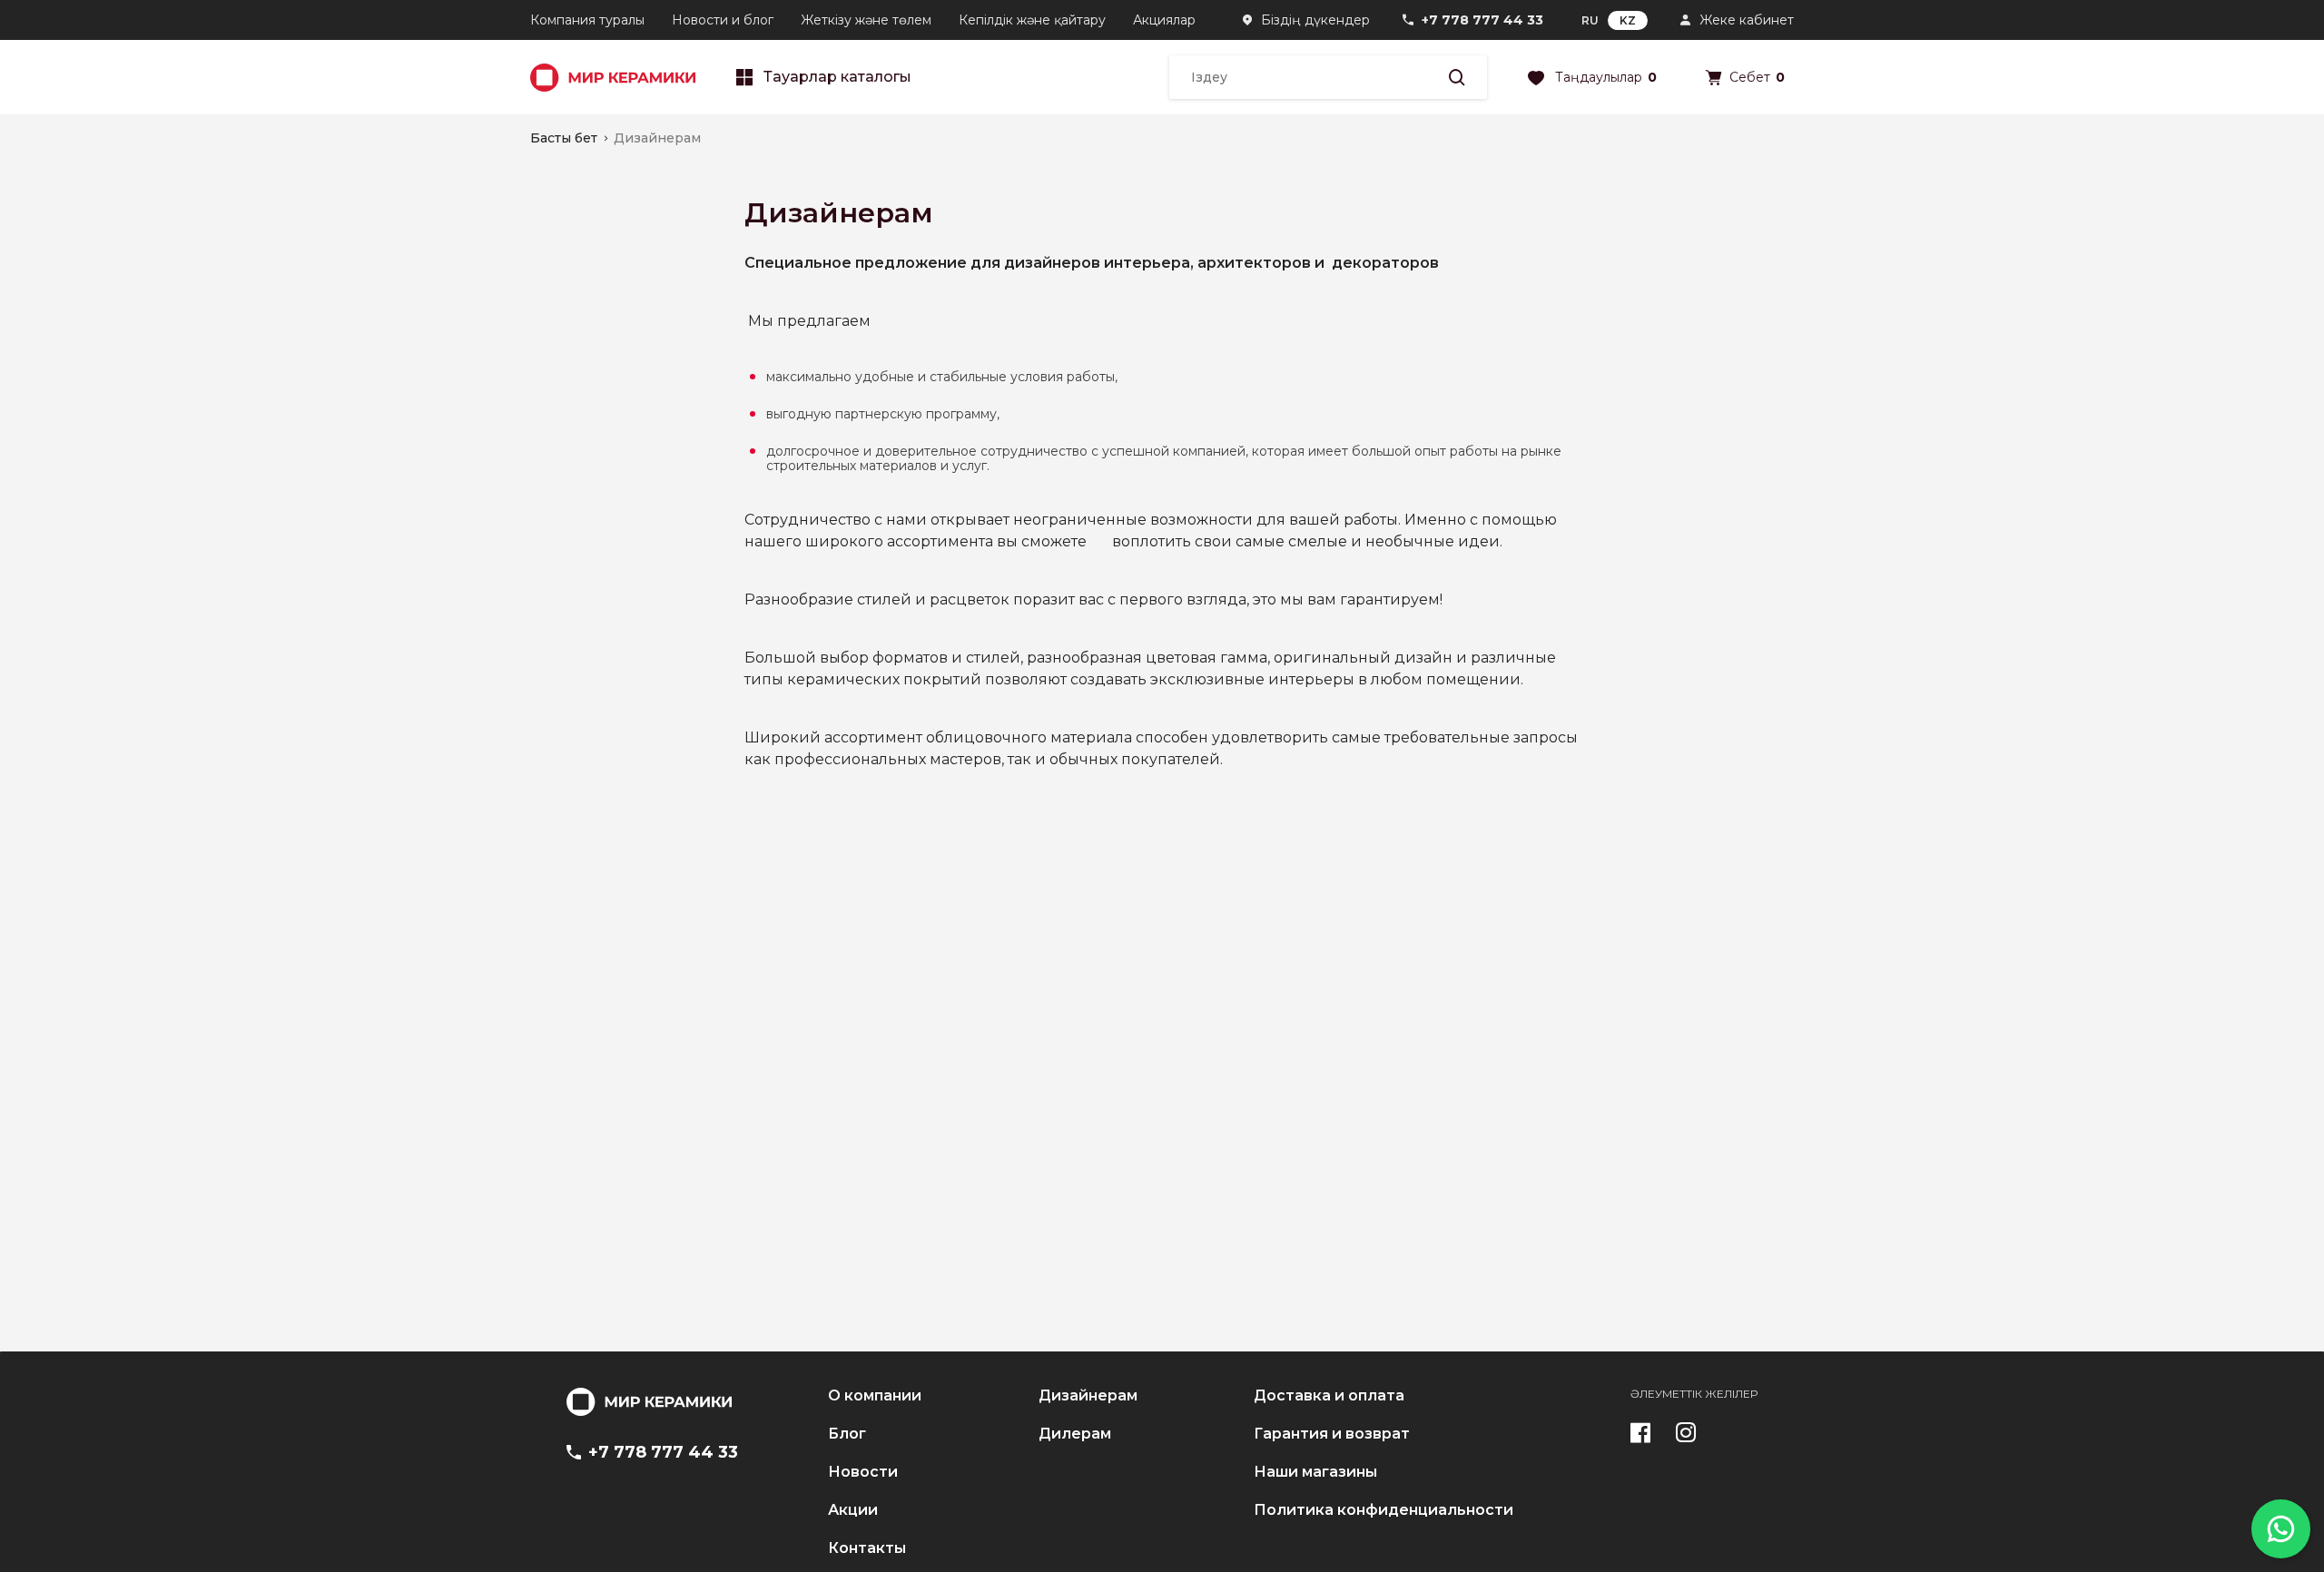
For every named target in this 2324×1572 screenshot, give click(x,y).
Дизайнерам (1088, 1396)
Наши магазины (1315, 1472)
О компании (875, 1396)
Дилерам (1075, 1434)
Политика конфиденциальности (1384, 1510)
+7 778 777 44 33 (1482, 20)
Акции (853, 1510)
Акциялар (1164, 20)
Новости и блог (723, 20)
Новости (863, 1472)
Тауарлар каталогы (837, 77)
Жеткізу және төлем (866, 20)
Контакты (867, 1548)
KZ (1628, 20)
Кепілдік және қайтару (1032, 20)
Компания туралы (587, 20)
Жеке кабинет (1747, 20)
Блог (847, 1434)
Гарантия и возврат (1332, 1434)
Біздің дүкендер (1315, 20)
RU (1590, 20)
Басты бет (564, 138)
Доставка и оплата (1329, 1396)
